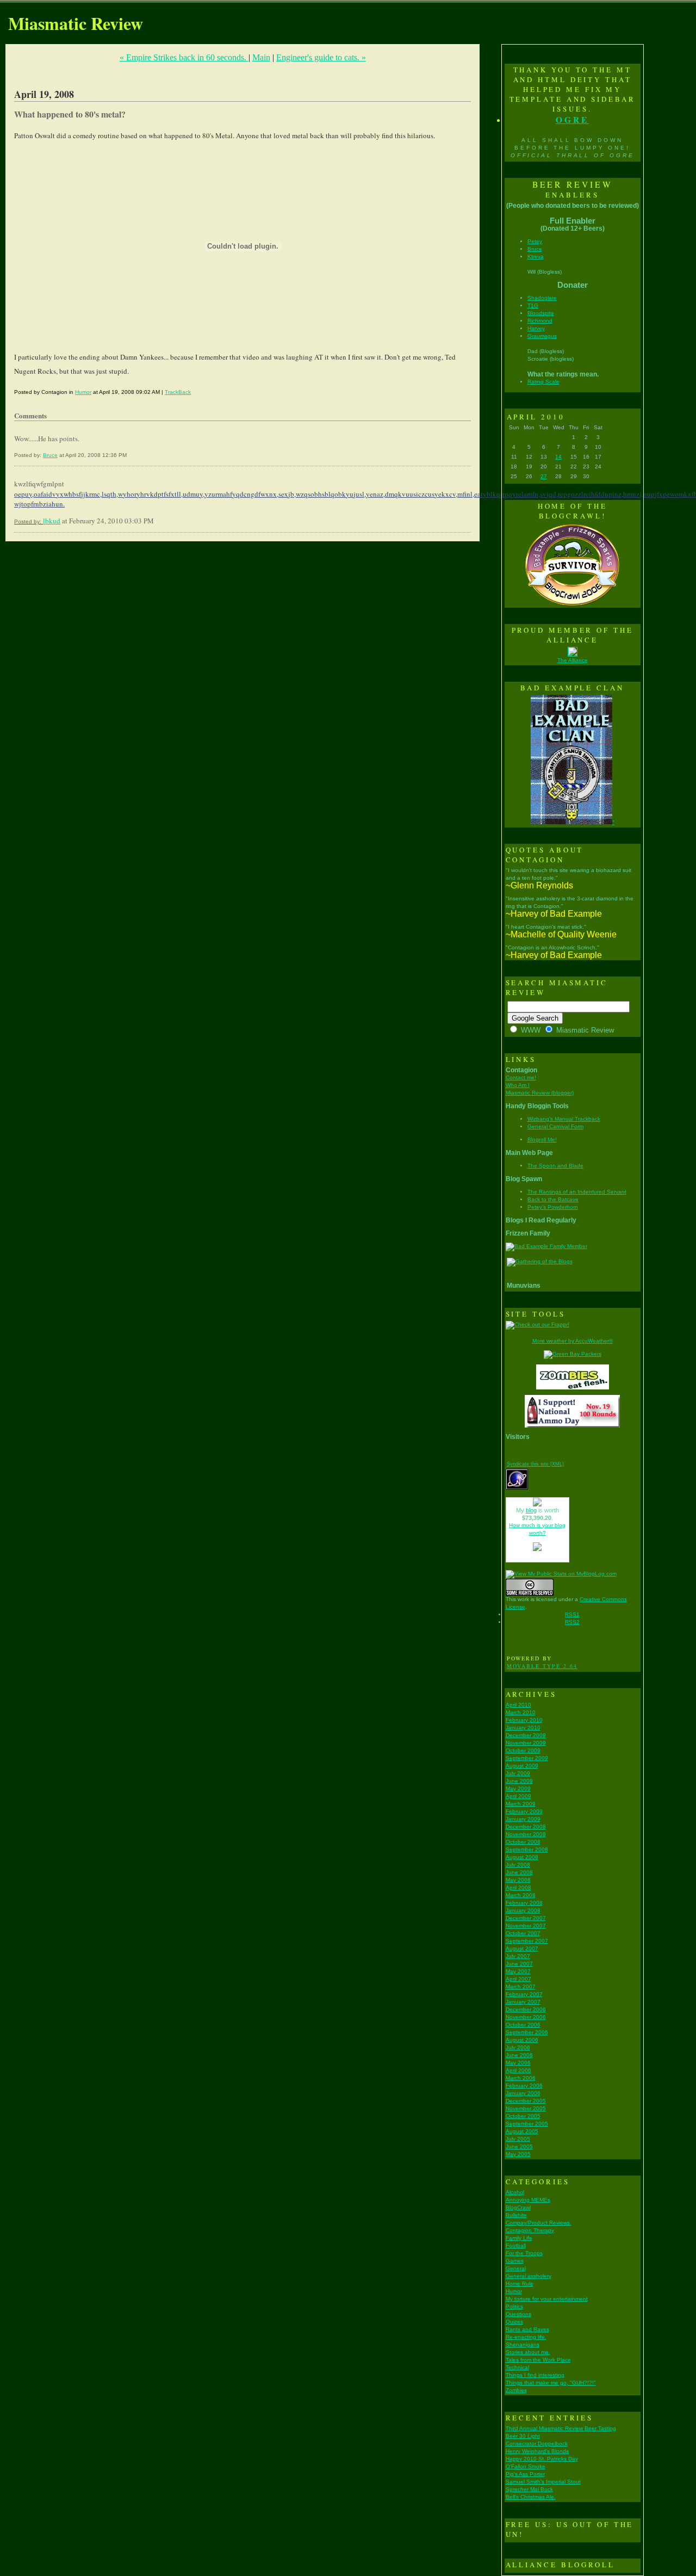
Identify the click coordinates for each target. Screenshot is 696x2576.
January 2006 (523, 2093)
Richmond (540, 321)
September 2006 (527, 2032)
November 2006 (526, 2017)
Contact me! (521, 1077)
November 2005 (526, 2108)
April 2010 (518, 1705)
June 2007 (519, 1964)
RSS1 (572, 1614)
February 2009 (524, 1811)
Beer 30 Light (523, 2436)
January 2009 (523, 1819)
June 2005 (519, 2146)
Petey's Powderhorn (553, 1207)
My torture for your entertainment (547, 2299)
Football (516, 2245)
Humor (83, 392)
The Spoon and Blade (555, 1166)
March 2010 (521, 1712)
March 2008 (521, 1895)
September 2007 (527, 1941)
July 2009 (518, 1773)
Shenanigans (523, 2345)
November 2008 (526, 1834)
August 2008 (522, 1857)
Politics (514, 2306)
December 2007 (526, 1918)
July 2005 (518, 2139)
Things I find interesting (535, 2375)
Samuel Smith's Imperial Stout (543, 2482)
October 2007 (523, 1933)
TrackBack (178, 392)
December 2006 (526, 2009)
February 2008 (524, 1903)
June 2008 (519, 1872)
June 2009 (519, 1781)
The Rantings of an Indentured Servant (577, 1192)
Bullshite (516, 2215)
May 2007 (518, 1971)
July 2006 (518, 2047)
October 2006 (523, 2025)
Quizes (514, 2322)
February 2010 (524, 1720)
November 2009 (526, 1743)
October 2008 (523, 1842)
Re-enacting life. (526, 2337)
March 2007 (521, 1987)
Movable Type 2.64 (542, 1666)
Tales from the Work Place (538, 2360)
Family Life (519, 2238)
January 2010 (523, 1728)
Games (515, 2261)
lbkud (52, 521)
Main (261, 57)
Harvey (536, 328)
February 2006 (524, 2086)
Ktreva (536, 257)
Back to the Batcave (553, 1199)
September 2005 (527, 2124)
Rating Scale (543, 382)
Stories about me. (528, 2352)
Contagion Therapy (530, 2230)
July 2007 (518, 1956)
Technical (517, 2367)
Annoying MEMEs (528, 2200)
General (516, 2268)
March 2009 (521, 1804)
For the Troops (524, 2253)
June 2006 (519, 2055)
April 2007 (518, 1979)
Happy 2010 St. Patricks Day (542, 2459)
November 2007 (526, 1926)
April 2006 (518, 2070)
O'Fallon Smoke (526, 2466)
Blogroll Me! (542, 1139)
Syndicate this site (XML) (535, 1464)
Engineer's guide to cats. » (321, 57)
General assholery (529, 2276)
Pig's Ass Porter (525, 2474)
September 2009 (527, 1758)
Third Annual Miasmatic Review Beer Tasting (561, 2428)
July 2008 (518, 1865)
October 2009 (523, 1750)
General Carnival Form (555, 1126)
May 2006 (518, 2063)
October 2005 (523, 2116)
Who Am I (518, 1085)
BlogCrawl (518, 2207)
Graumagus (542, 336)
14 (558, 457)
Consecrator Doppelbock (537, 2444)
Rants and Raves (527, 2329)
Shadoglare (542, 298)
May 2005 (518, 2154)
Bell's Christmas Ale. (531, 2497)
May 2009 (518, 1789)
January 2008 (523, 1910)
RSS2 (572, 1622)
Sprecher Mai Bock (529, 2489)
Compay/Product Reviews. (539, 2223)
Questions (518, 2314)
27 (544, 476)
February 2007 (524, 1994)
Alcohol (515, 2192)
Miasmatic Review (76, 23)
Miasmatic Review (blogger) (540, 1093)
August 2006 (522, 2040)
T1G (533, 305)
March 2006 (521, 2078)
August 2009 (522, 1766)
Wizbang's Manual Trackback (564, 1119)
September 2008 (527, 1849)
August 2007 (522, 1948)
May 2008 (518, 1880)
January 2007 (523, 2002)
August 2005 (522, 2131)
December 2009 (526, 1735)
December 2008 (526, 1827)
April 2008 (518, 1888)
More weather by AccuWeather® (573, 1341)
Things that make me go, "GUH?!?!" (551, 2383)
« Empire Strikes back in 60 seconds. (184, 57)
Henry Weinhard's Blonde (537, 2451)
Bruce (50, 455)
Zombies (516, 2390)
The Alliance (573, 660)
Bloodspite (541, 313)
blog (531, 1510)
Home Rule (520, 2284)
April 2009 (518, 1796)
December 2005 (526, 2101)
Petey (535, 241)
